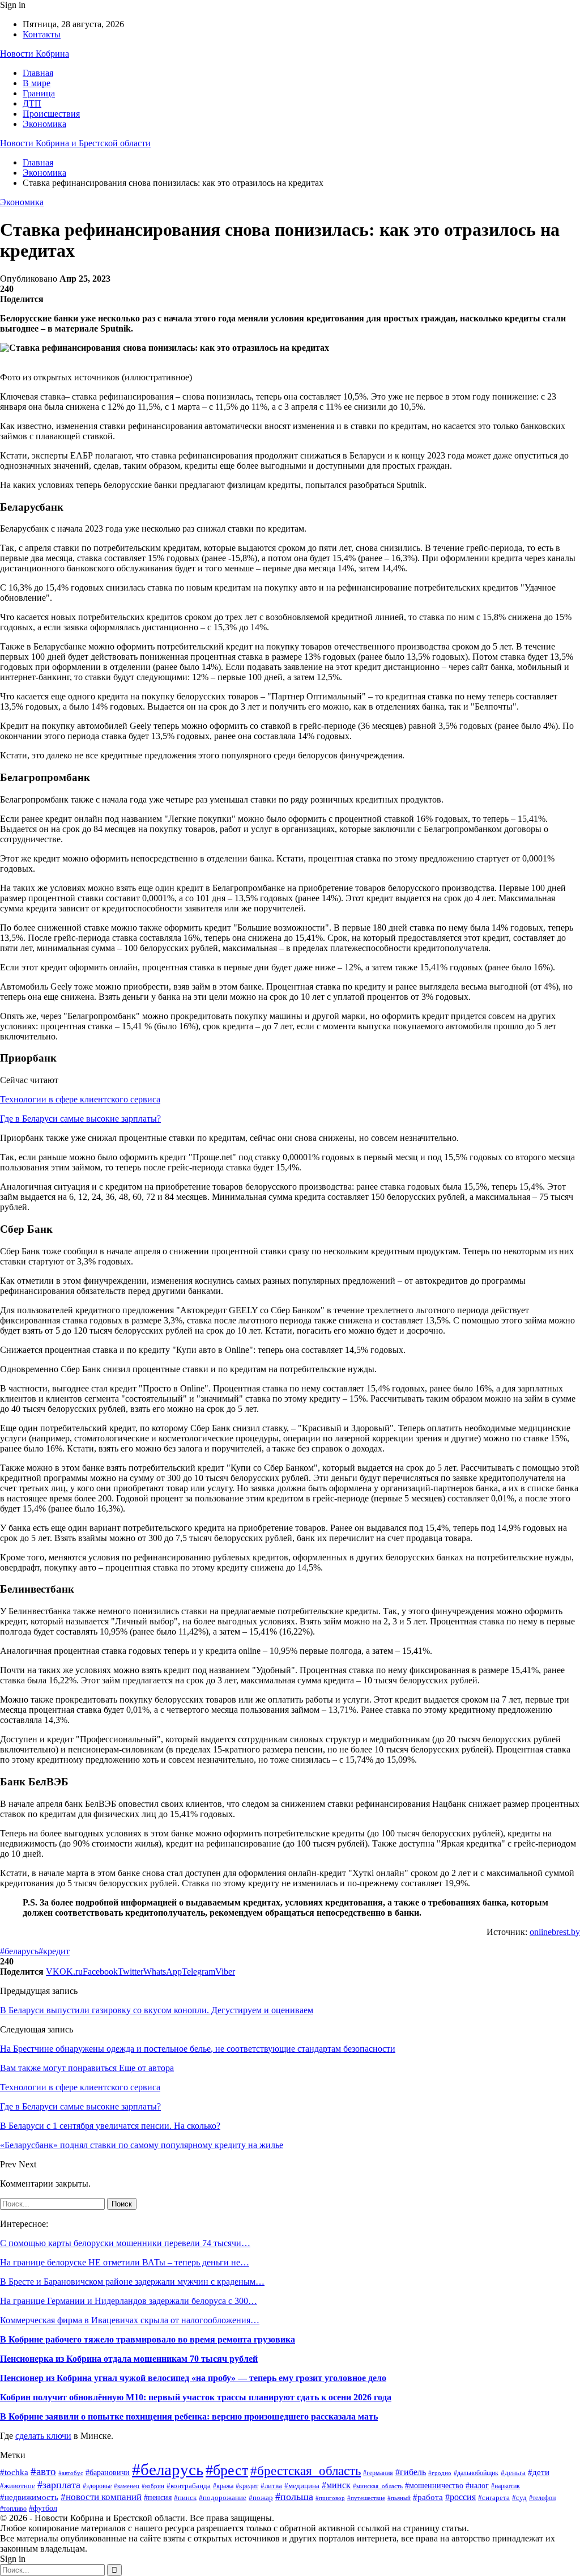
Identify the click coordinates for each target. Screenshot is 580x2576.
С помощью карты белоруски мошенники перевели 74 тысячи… (125, 2243)
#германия (378, 2473)
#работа (428, 2497)
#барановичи (108, 2473)
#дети (539, 2472)
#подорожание (223, 2498)
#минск (336, 2485)
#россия (460, 2497)
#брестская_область (306, 2471)
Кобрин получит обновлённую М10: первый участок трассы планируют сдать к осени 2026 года (196, 2397)
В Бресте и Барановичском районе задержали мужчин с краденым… (132, 2282)
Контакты (42, 34)
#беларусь (19, 1951)
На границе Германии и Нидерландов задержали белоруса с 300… (129, 2301)
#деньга (513, 2473)
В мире (37, 83)
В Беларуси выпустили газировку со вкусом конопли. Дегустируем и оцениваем (157, 2010)
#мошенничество (434, 2485)
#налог (477, 2486)
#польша (294, 2497)
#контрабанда (189, 2486)
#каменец (127, 2486)
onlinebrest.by (555, 1932)
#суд (519, 2498)
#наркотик (506, 2486)
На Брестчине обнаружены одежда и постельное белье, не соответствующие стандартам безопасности (198, 2049)
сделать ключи (43, 2436)
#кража (223, 2486)
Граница (39, 93)
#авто (43, 2471)
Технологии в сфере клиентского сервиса (80, 1099)
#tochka (14, 2472)
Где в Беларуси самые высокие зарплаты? (80, 1119)
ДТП (32, 103)
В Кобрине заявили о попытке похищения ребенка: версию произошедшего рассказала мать (189, 2416)
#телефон (542, 2498)
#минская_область (378, 2486)
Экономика (44, 124)
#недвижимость (29, 2497)
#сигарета (494, 2498)
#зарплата (59, 2485)
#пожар (261, 2498)
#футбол (43, 2508)
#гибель (411, 2472)
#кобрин (153, 2486)
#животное (18, 2486)
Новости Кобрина (35, 54)
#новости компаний (101, 2497)
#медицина (302, 2486)
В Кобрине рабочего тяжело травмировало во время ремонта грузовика (148, 2339)
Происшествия (51, 114)
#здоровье (97, 2486)
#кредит (54, 1951)
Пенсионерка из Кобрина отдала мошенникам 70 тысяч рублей (129, 2359)
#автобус (71, 2473)
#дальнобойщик (476, 2473)
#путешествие (366, 2498)
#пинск (185, 2498)
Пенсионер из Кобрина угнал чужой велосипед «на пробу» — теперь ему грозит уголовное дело (193, 2378)
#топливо (13, 2509)
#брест (227, 2470)
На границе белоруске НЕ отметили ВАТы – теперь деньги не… (125, 2262)
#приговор (330, 2498)
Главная (38, 73)
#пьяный (399, 2498)
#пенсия (158, 2498)
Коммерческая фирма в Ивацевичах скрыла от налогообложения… (130, 2320)
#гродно (440, 2473)
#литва (271, 2486)
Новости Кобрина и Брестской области (75, 143)
